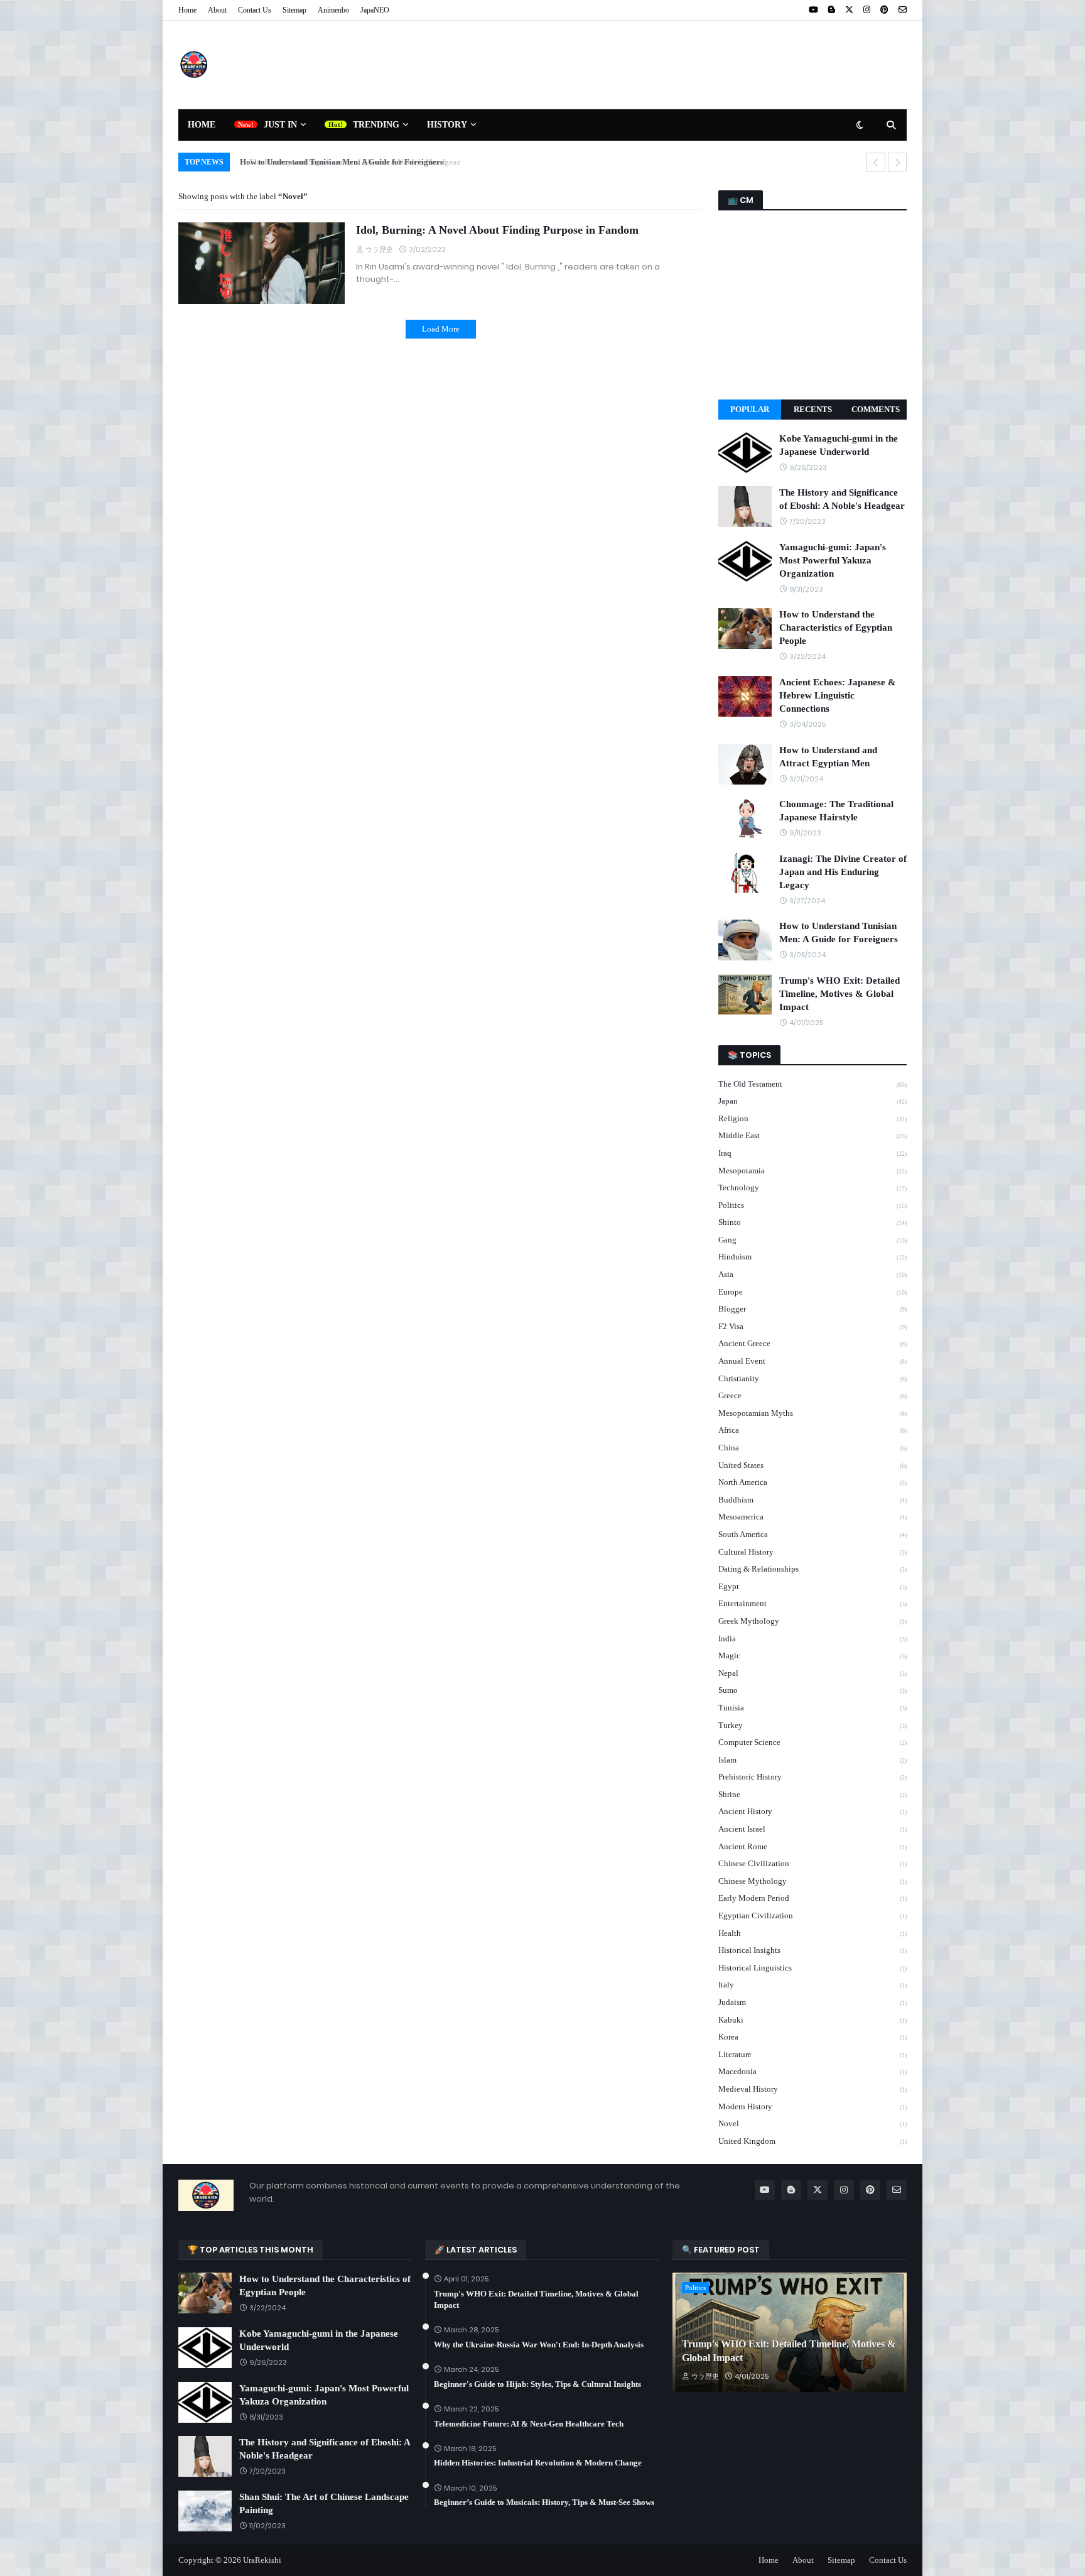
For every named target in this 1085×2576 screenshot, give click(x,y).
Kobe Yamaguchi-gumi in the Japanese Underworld (839, 445)
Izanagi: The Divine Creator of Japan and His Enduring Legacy (843, 872)
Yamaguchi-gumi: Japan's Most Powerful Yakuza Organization (833, 560)
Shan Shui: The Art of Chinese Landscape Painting (324, 2503)
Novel (812, 2123)
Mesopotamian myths (812, 1413)
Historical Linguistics (812, 1968)
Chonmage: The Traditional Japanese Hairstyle (836, 811)
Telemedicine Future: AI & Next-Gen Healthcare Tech (529, 2424)
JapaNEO (375, 10)
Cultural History (812, 1552)
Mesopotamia (812, 1171)
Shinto (812, 1222)
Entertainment (812, 1603)
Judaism (812, 2002)
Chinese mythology (812, 1881)
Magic (812, 1655)
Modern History (812, 2106)
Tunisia (812, 1708)
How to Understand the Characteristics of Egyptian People (836, 628)
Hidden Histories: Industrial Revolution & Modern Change (538, 2463)
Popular (750, 409)
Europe (812, 1292)
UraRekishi (262, 2560)
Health (812, 1933)
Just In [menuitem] (280, 125)
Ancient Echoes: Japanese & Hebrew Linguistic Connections (838, 695)
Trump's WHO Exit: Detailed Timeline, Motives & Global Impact (839, 994)
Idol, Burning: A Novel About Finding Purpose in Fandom (497, 230)
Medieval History (812, 2089)
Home (187, 10)
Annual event (812, 1361)
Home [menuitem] (202, 125)
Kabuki (812, 2020)
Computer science (812, 1742)
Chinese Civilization (812, 1863)
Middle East (812, 1135)
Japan (812, 1101)
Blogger (812, 1309)
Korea (812, 2037)
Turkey (812, 1725)
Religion (812, 1118)
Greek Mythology (812, 1621)
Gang (812, 1240)
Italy (812, 1985)
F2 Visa (812, 1326)
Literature (812, 2054)
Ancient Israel (812, 1829)
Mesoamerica (812, 1517)
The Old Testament (812, 1084)
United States (812, 1465)
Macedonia (812, 2071)
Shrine (812, 1794)
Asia (812, 1274)
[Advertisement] (678, 65)
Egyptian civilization (812, 1916)
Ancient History (812, 1811)
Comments (876, 409)
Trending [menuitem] (376, 125)
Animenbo (333, 10)
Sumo (812, 1690)
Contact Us (255, 10)
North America (812, 1482)
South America (812, 1534)
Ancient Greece (812, 1343)
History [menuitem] (447, 125)
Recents (813, 409)
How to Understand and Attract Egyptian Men (828, 757)
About (217, 10)
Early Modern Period (812, 1898)
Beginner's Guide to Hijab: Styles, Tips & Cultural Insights (537, 2384)
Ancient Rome (812, 1846)
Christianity (812, 1378)
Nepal (812, 1673)
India (812, 1639)
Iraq (812, 1153)
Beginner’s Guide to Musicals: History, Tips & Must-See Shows (544, 2502)
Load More (441, 329)
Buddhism (812, 1500)
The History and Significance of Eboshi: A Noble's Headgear (842, 499)
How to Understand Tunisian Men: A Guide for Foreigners (337, 162)
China (812, 1448)
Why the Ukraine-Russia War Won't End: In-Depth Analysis (539, 2345)
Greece (812, 1395)
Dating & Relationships (812, 1569)
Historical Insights (812, 1950)
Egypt (812, 1586)
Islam (812, 1760)
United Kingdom (812, 2141)
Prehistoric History (812, 1777)
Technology (812, 1187)
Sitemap (294, 10)
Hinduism (812, 1257)
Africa (812, 1430)
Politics (812, 1205)
